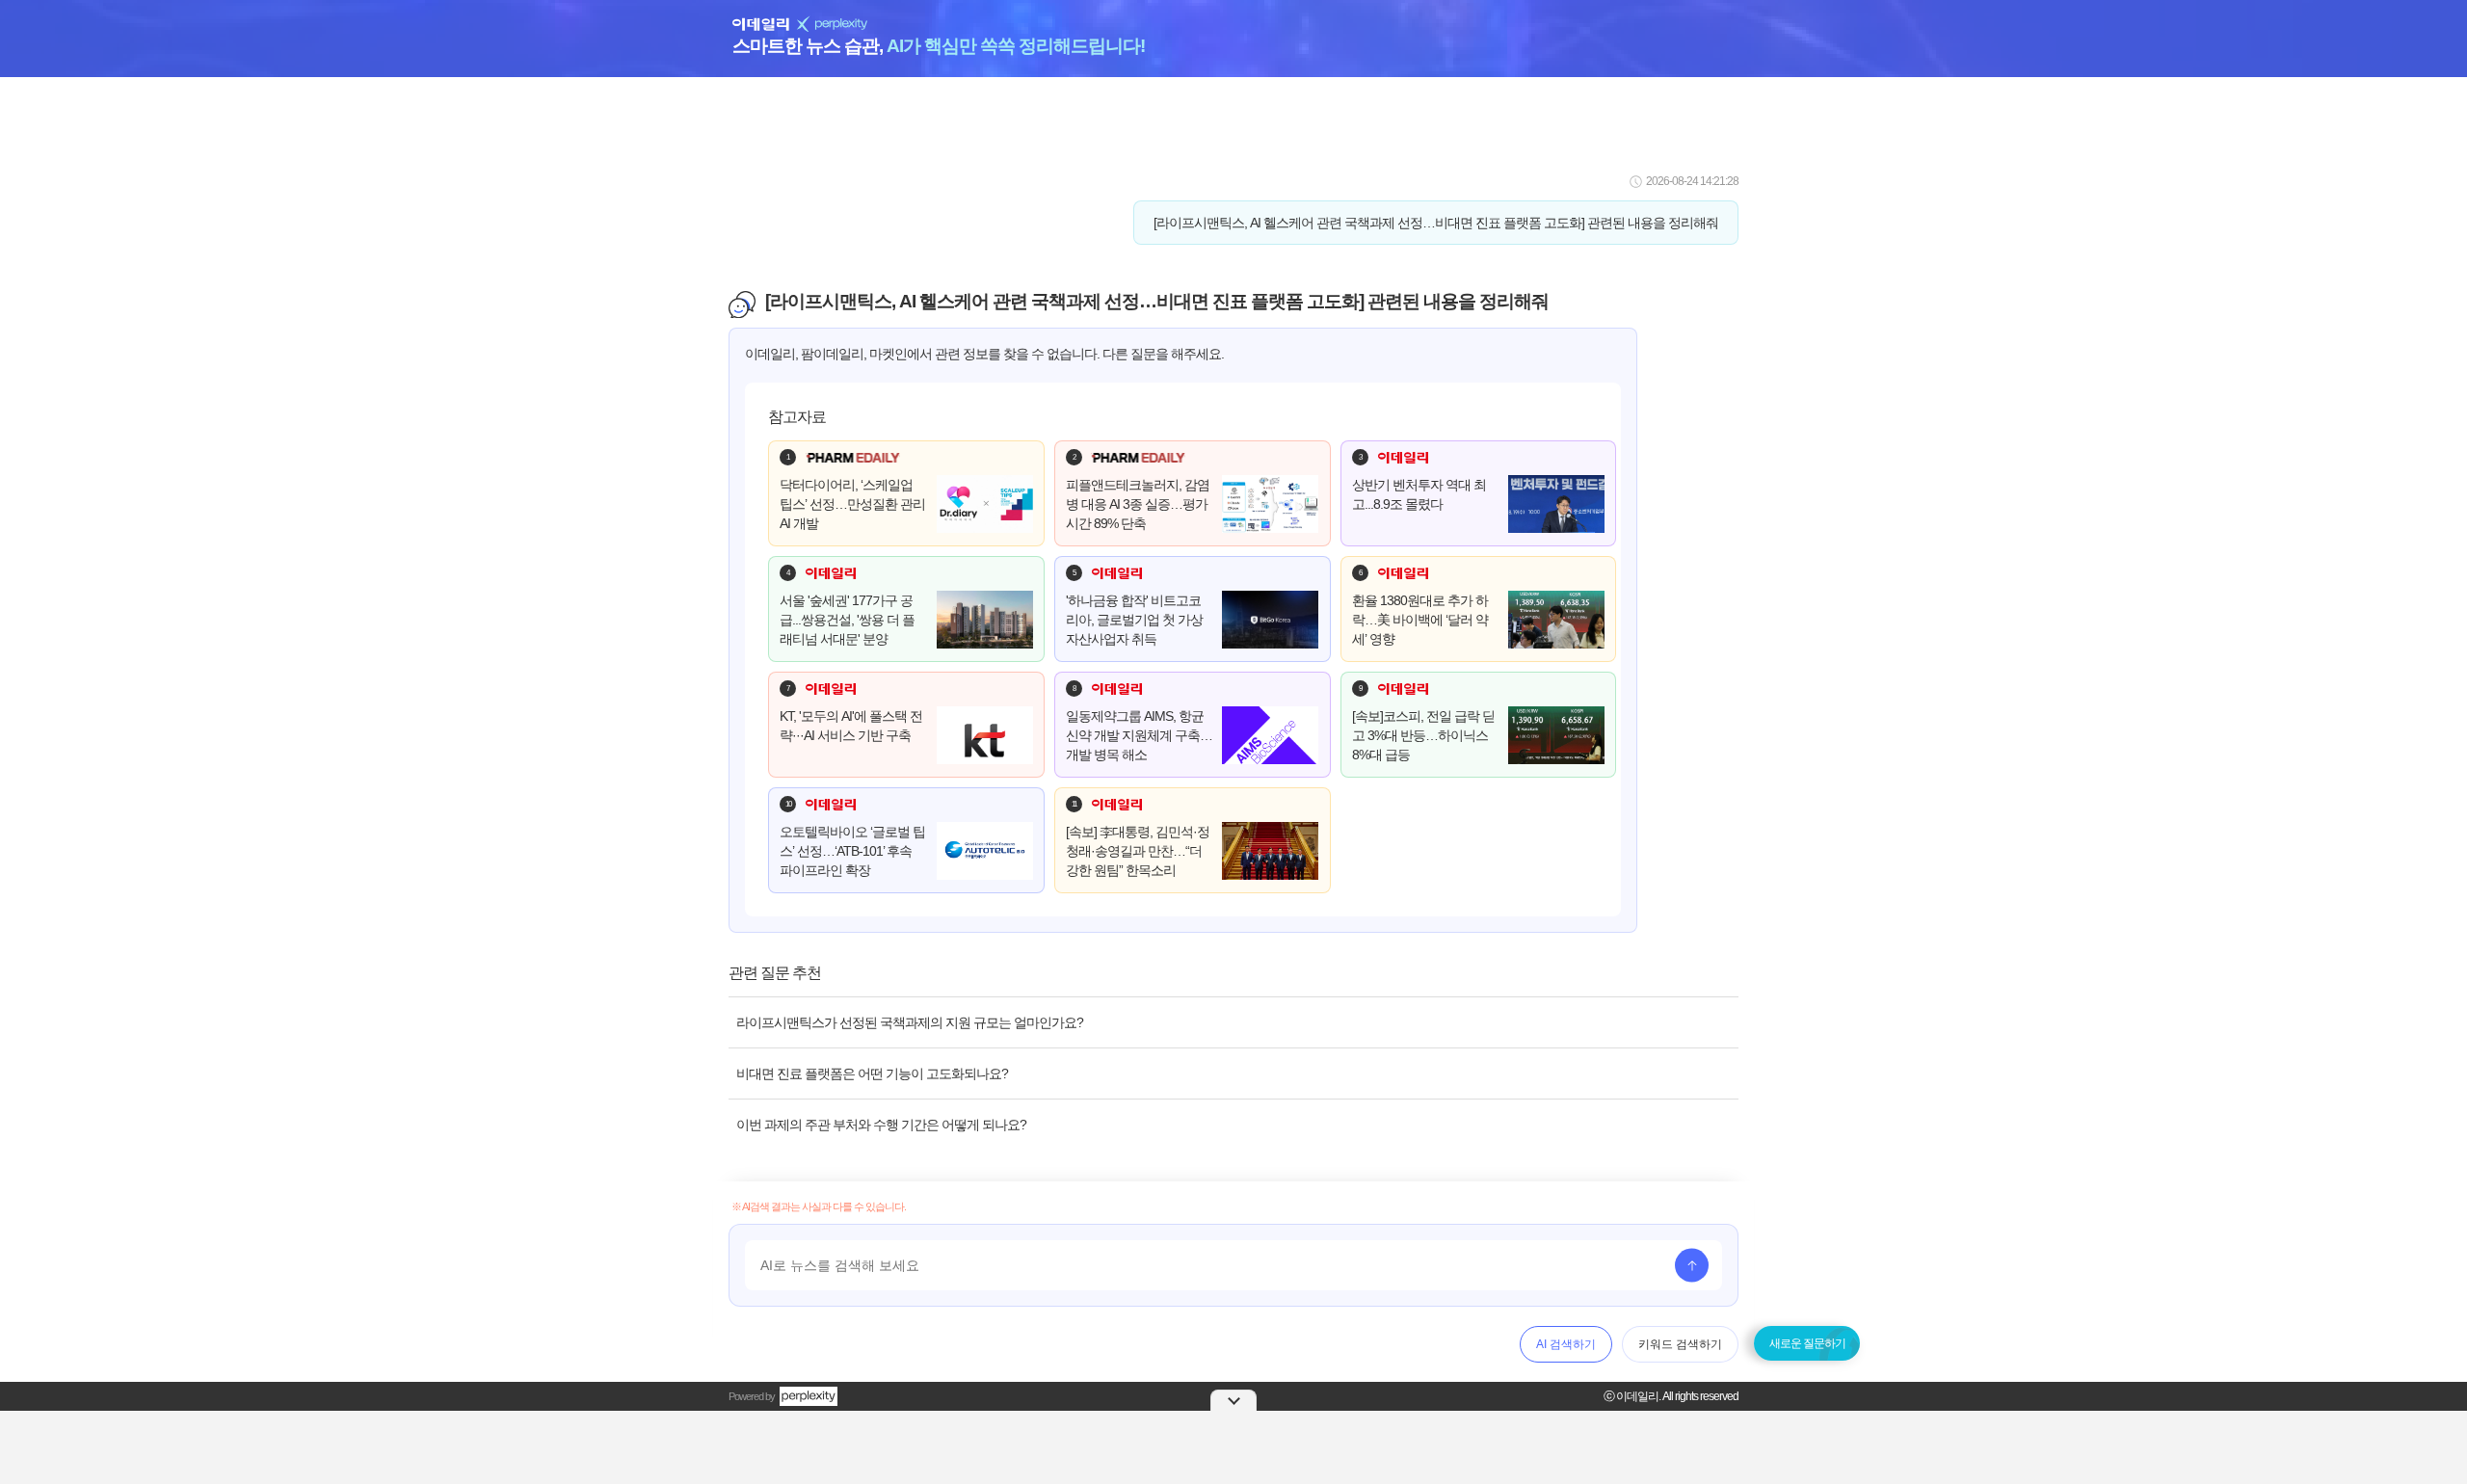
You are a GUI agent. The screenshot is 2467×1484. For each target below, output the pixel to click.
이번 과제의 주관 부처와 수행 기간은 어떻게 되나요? (881, 1125)
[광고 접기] (1233, 1400)
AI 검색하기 (1566, 1344)
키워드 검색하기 (1680, 1344)
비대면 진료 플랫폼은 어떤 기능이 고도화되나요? (872, 1073)
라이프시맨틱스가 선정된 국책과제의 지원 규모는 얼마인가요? (910, 1022)
